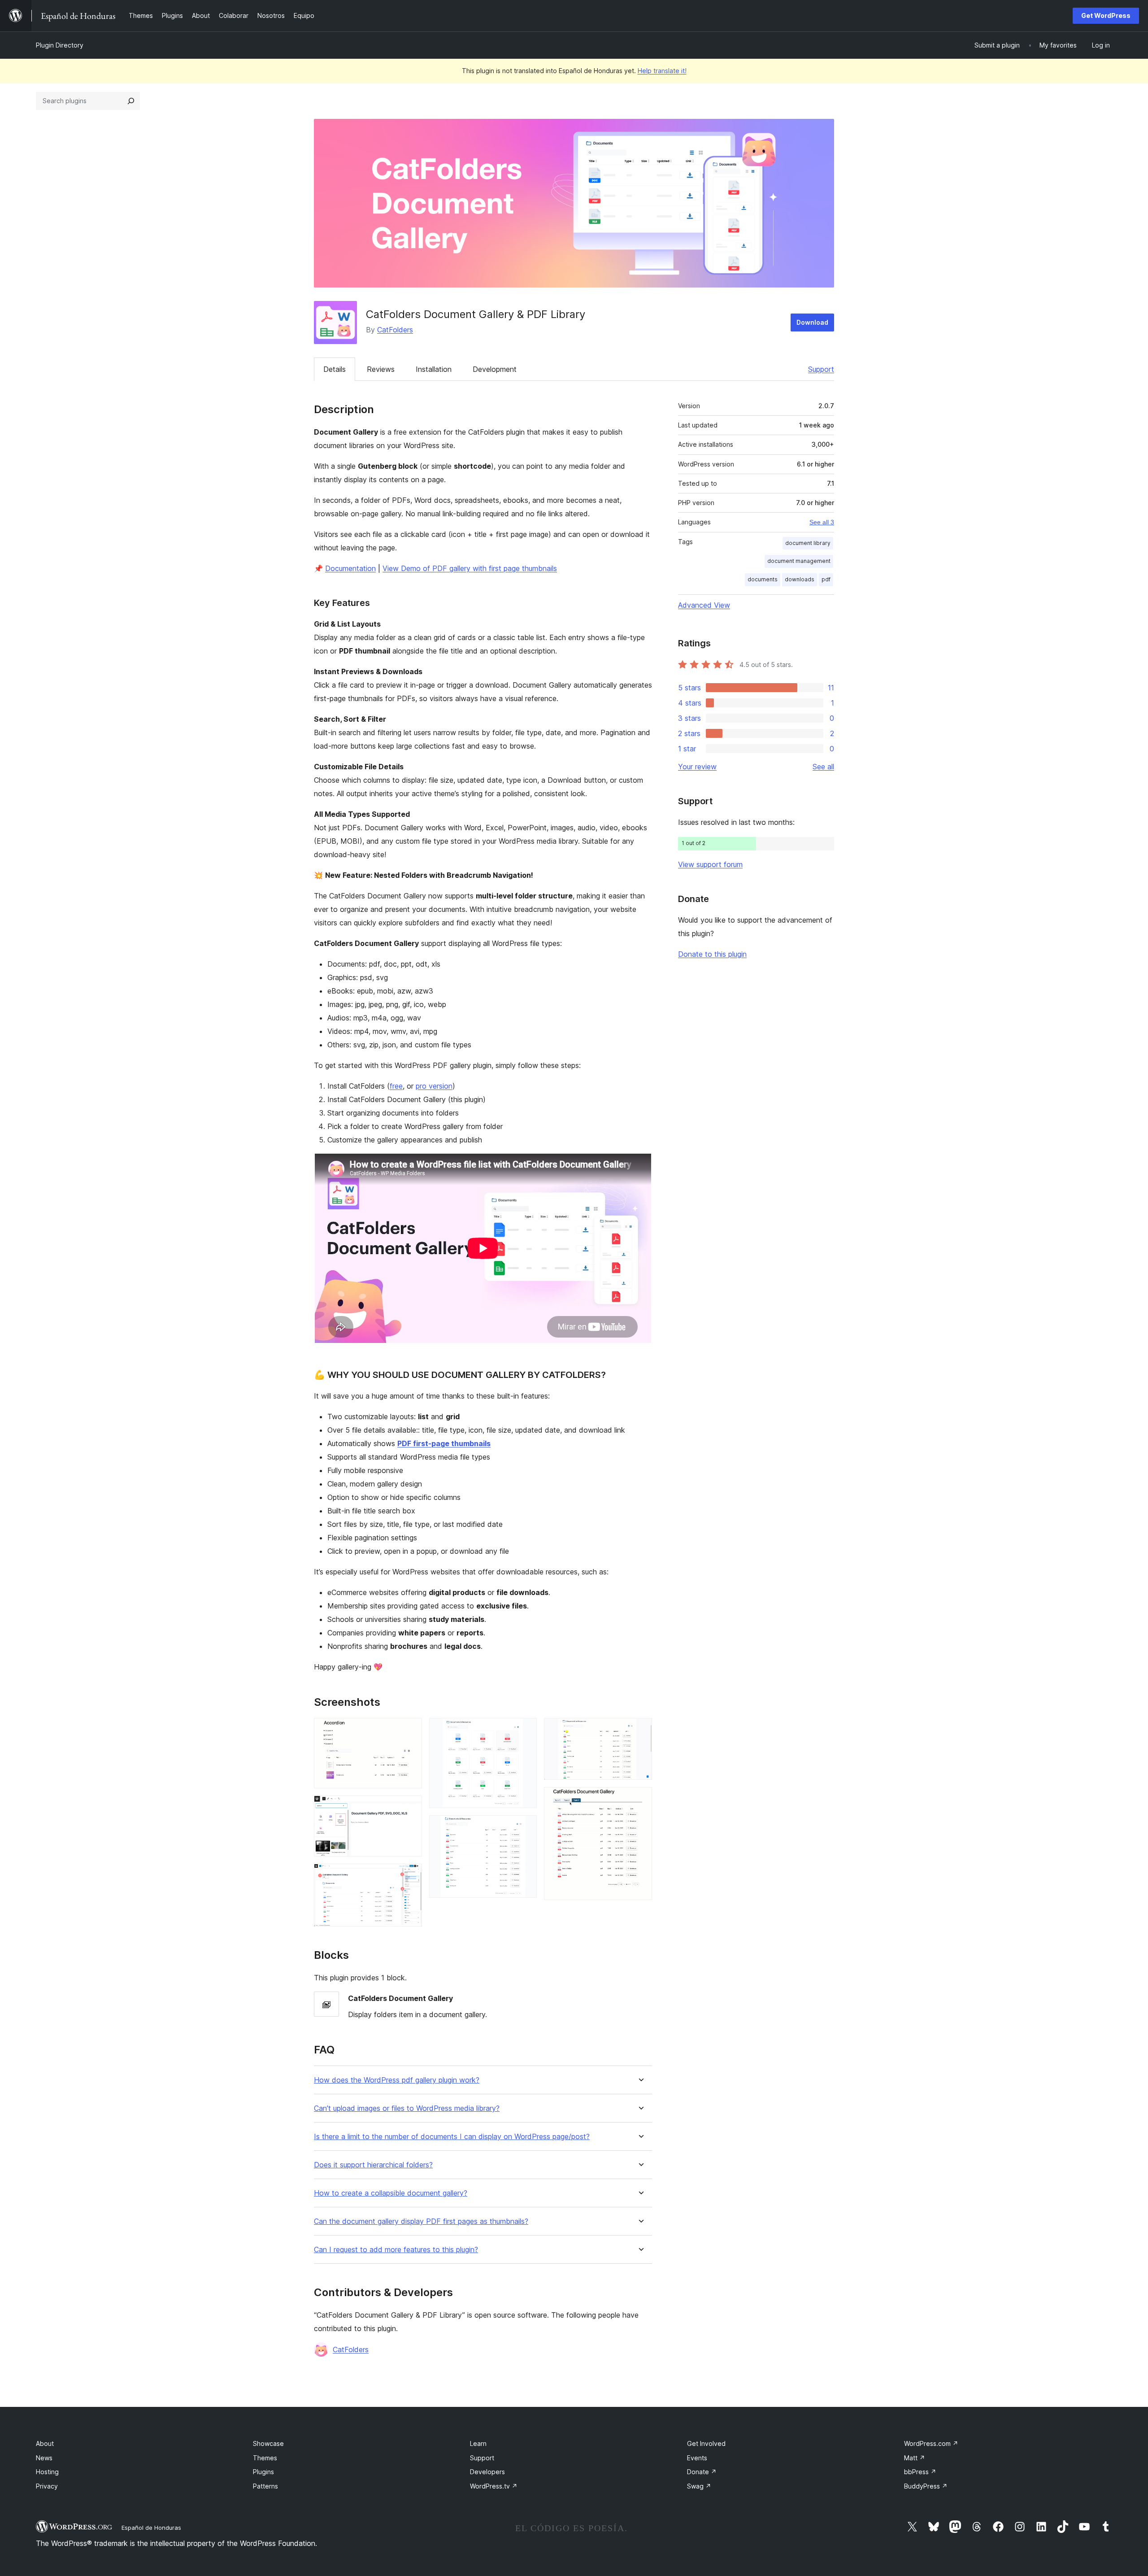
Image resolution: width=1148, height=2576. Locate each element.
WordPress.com (931, 2443)
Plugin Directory (60, 45)
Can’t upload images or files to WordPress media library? (407, 2108)
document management (799, 561)
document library (808, 543)
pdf (826, 579)
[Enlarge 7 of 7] (640, 1799)
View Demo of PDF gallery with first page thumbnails (470, 568)
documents (763, 579)
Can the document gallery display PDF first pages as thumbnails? (421, 2221)
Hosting (47, 2472)
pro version (434, 1086)
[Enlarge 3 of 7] (410, 1876)
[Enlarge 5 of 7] (525, 1827)
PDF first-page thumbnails (444, 1443)
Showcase (268, 2443)
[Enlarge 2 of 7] (410, 1808)
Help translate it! (662, 71)
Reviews (381, 369)
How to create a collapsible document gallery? (391, 2193)
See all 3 (822, 522)
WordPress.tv (494, 2486)
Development (495, 369)
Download (812, 322)
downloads (800, 579)
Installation (434, 369)
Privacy (47, 2486)
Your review (697, 767)
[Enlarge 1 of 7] (410, 1730)
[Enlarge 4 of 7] (525, 1730)
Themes (265, 2458)
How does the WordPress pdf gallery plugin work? (397, 2080)
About (45, 2443)
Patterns (265, 2486)
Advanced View (704, 605)
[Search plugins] (131, 101)
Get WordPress (1106, 15)
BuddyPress (926, 2486)
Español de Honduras (151, 2528)
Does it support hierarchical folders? (373, 2165)
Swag (699, 2486)
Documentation (350, 568)
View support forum (710, 864)
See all (823, 767)
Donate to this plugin (712, 954)
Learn (478, 2443)
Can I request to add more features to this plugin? (396, 2250)
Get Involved (706, 2443)
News (44, 2458)
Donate (702, 2472)
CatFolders (395, 330)
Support (821, 369)
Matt (915, 2458)
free (396, 1086)
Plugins (263, 2472)
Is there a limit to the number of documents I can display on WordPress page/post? (452, 2137)
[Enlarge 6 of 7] (640, 1730)
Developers (487, 2472)
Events (697, 2458)
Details (335, 369)
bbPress (920, 2472)
